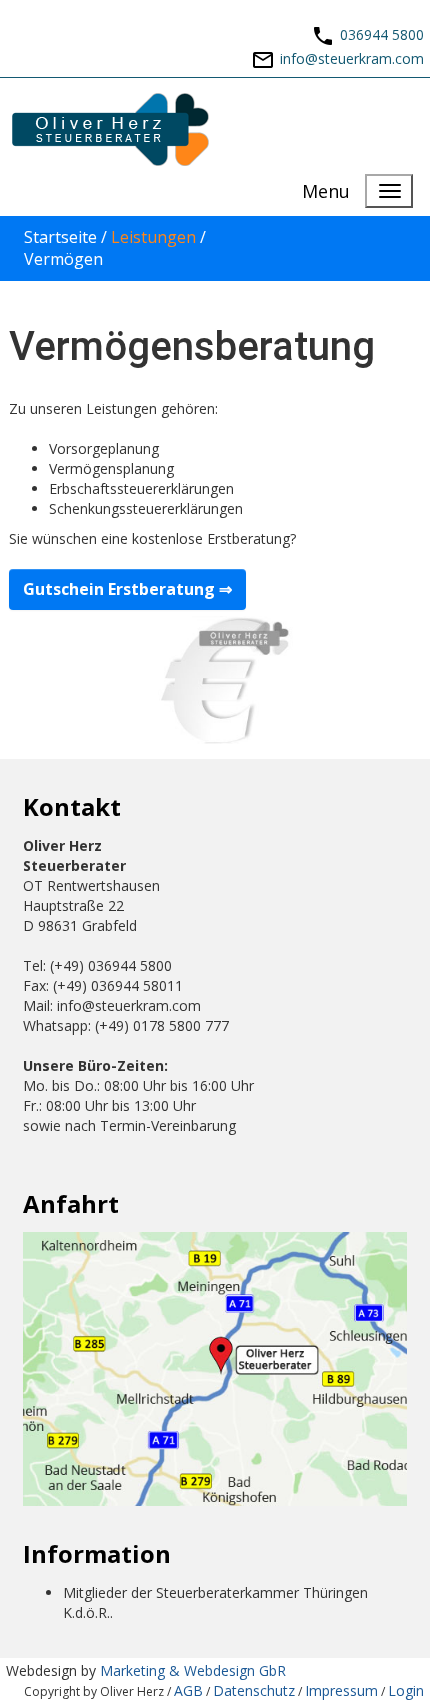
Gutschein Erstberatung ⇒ (127, 589)
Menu (326, 191)
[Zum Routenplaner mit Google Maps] (215, 1367)
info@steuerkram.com (352, 58)
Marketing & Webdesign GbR (193, 1670)
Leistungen (153, 237)
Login (406, 1690)
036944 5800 (382, 34)
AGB (188, 1690)
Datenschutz (254, 1690)
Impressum (341, 1690)
